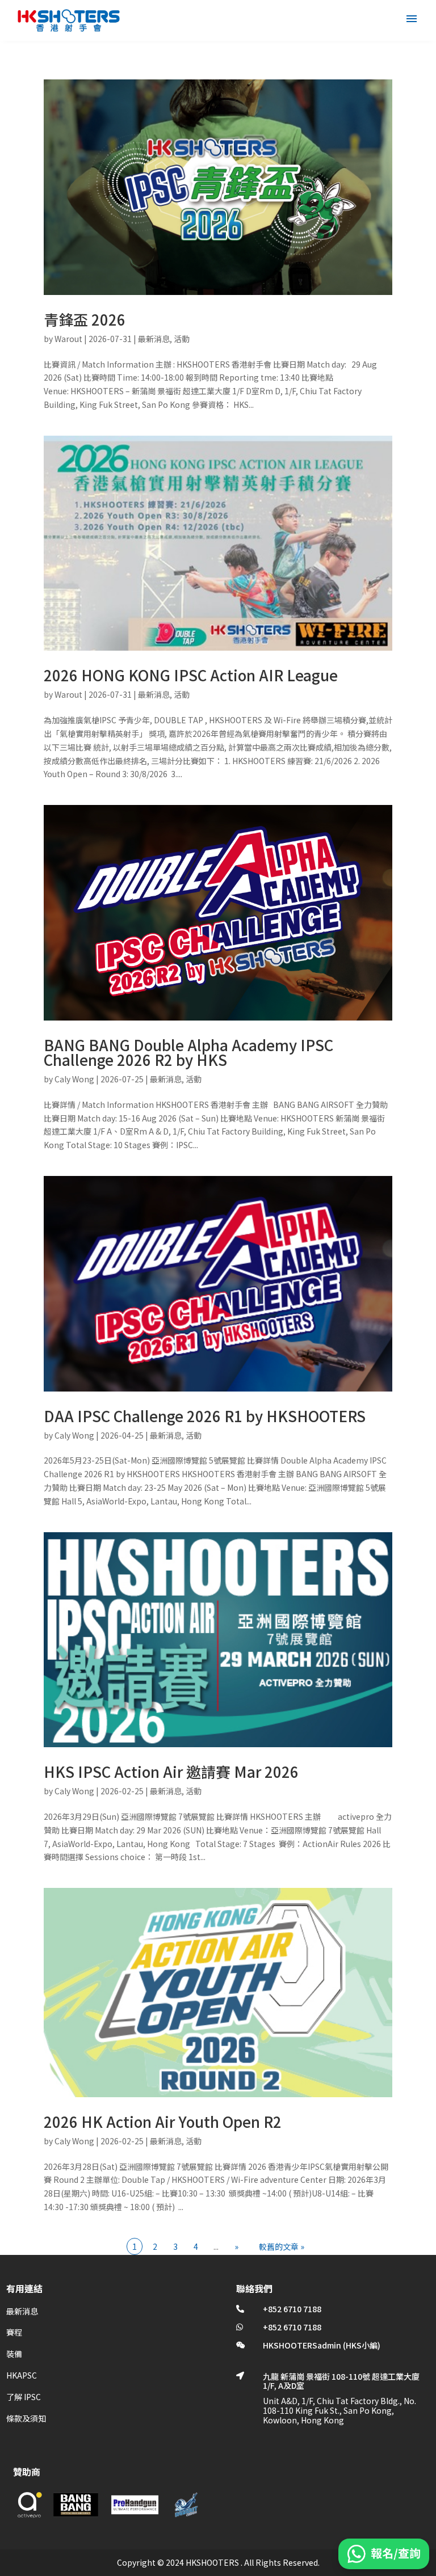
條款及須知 (26, 2418)
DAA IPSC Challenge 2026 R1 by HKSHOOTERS (205, 1416)
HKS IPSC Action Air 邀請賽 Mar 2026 (171, 1771)
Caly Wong (74, 1079)
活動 (182, 339)
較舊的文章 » (282, 2246)
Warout (68, 339)
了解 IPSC (24, 2397)
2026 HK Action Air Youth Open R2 (163, 2121)
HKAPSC (22, 2375)
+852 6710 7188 (292, 2309)
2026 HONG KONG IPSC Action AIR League (191, 675)
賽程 (14, 2332)
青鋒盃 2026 (85, 319)
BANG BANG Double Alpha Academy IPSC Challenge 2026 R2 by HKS (188, 1052)
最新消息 (154, 339)
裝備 (14, 2354)
